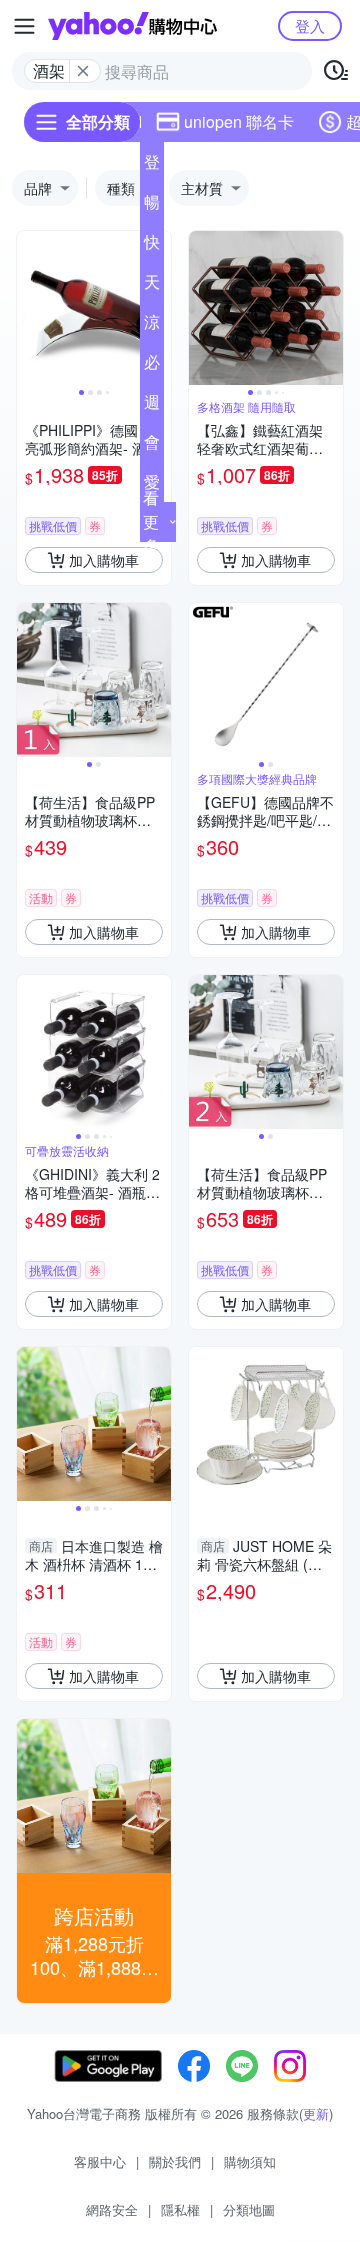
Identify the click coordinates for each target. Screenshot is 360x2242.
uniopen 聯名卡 (239, 121)
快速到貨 (152, 246)
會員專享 (152, 446)
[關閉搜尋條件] (83, 71)
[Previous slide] (30, 308)
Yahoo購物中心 (132, 26)
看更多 (151, 521)
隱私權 (180, 2209)
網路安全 (112, 2209)
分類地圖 (249, 2209)
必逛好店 (152, 366)
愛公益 (152, 486)
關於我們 (175, 2161)
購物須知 (250, 2161)
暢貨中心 (152, 206)
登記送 (152, 166)
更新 (316, 2113)
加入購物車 (104, 560)
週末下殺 (152, 406)
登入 (310, 25)
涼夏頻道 (152, 326)
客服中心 (100, 2161)
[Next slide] (330, 308)
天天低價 (152, 286)
